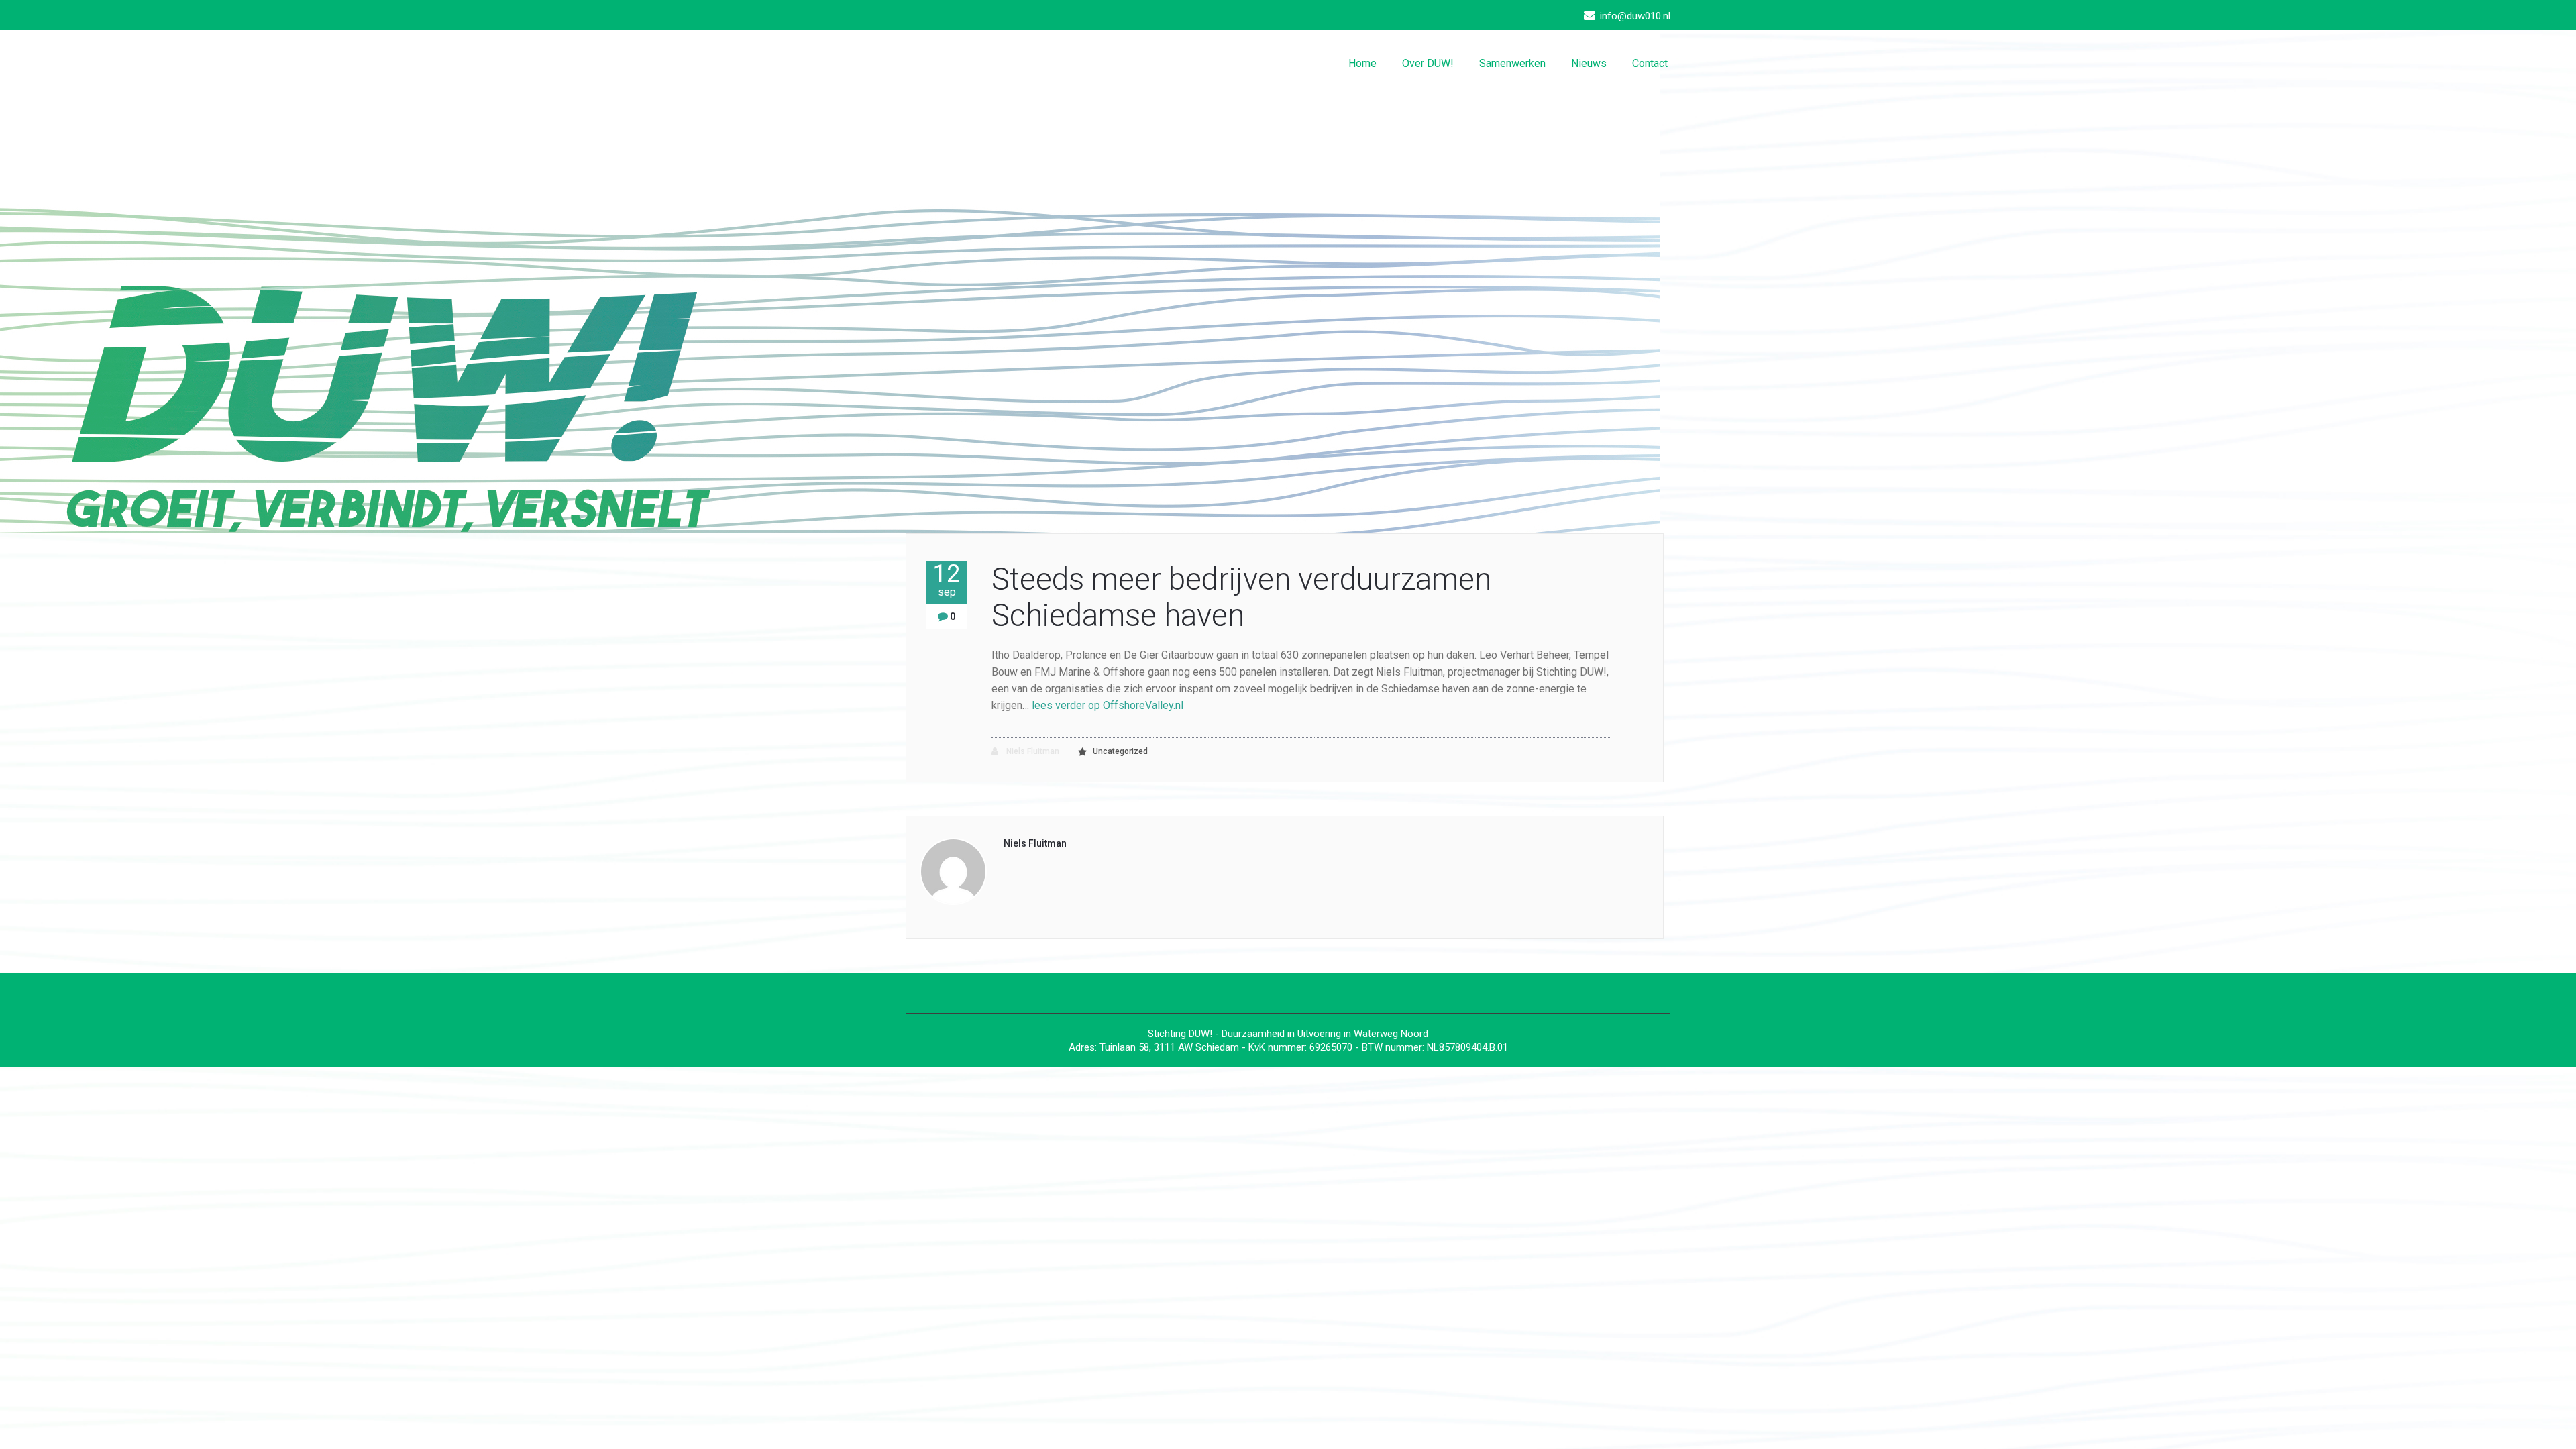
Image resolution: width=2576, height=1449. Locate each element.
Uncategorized (1120, 751)
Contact (1650, 63)
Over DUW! (1428, 63)
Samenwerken (1512, 63)
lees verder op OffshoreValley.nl (1108, 705)
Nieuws (1589, 63)
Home (1362, 63)
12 (947, 580)
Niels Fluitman (1032, 751)
